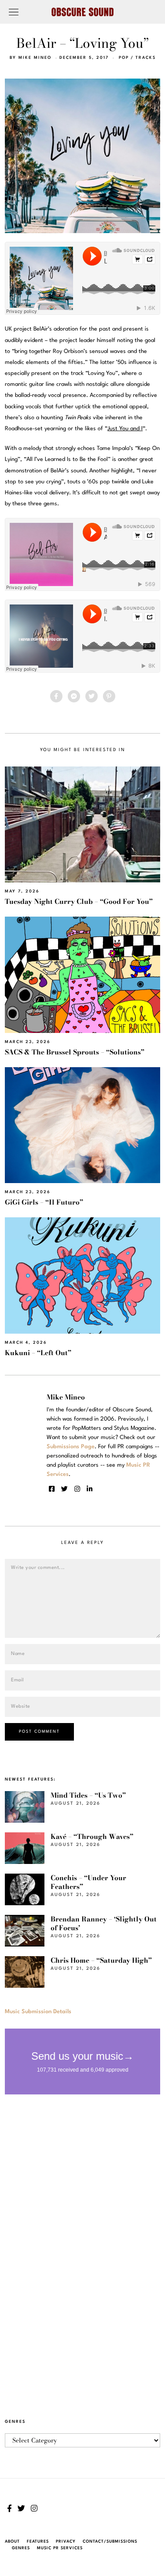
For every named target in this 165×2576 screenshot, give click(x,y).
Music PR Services (60, 2548)
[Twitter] (92, 696)
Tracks (146, 58)
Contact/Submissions (110, 2542)
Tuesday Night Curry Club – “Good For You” (79, 901)
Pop (124, 58)
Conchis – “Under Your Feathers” (88, 1882)
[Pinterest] (109, 696)
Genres (21, 2548)
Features (38, 2542)
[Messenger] (74, 696)
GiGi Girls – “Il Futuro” (44, 1202)
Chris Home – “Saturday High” (101, 1960)
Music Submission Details (38, 2012)
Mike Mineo (35, 58)
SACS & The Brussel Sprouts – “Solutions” (75, 1052)
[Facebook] (56, 696)
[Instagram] (77, 1489)
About (12, 2542)
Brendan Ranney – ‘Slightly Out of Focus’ (104, 1923)
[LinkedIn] (90, 1489)
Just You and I (125, 429)
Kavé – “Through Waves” (92, 1837)
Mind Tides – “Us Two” (88, 1795)
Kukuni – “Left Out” (38, 1353)
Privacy (66, 2542)
